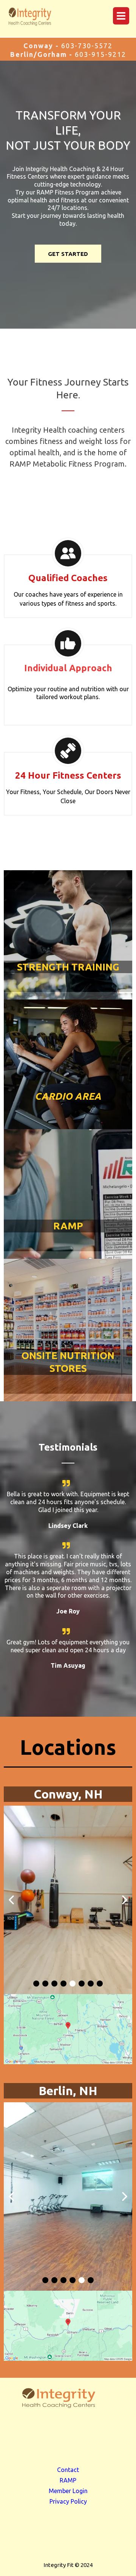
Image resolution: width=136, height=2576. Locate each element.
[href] (68, 2029)
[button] (120, 16)
